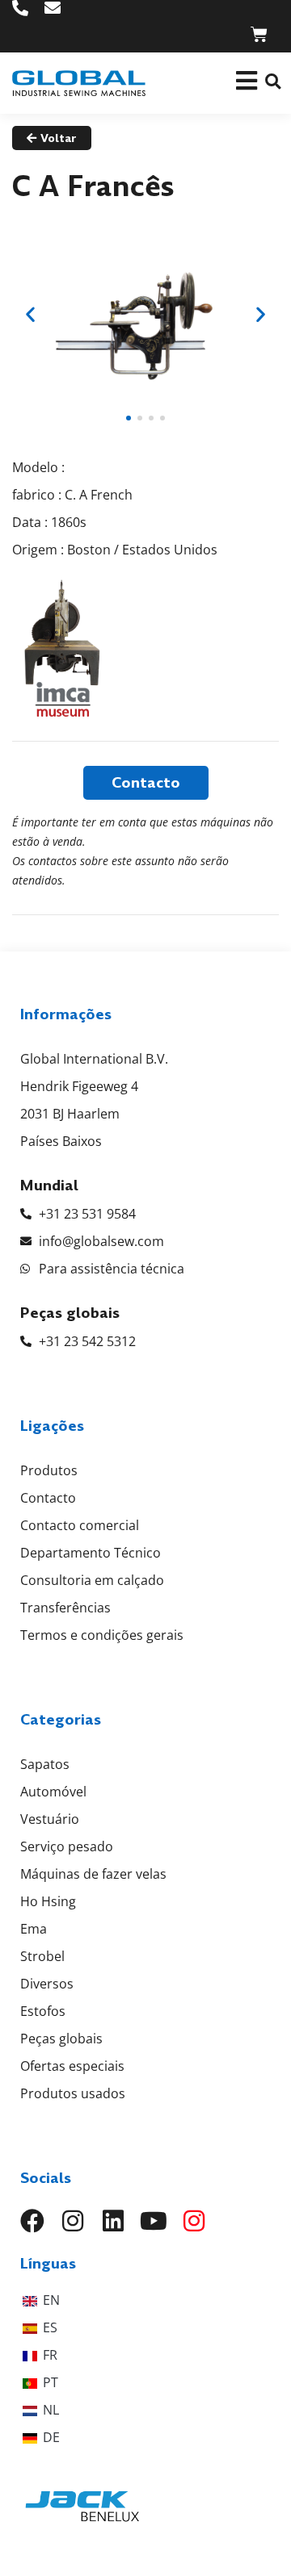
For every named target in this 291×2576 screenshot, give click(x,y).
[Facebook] (32, 2221)
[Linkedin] (113, 2221)
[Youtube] (154, 2221)
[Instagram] (73, 2221)
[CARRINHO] (259, 34)
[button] (273, 81)
